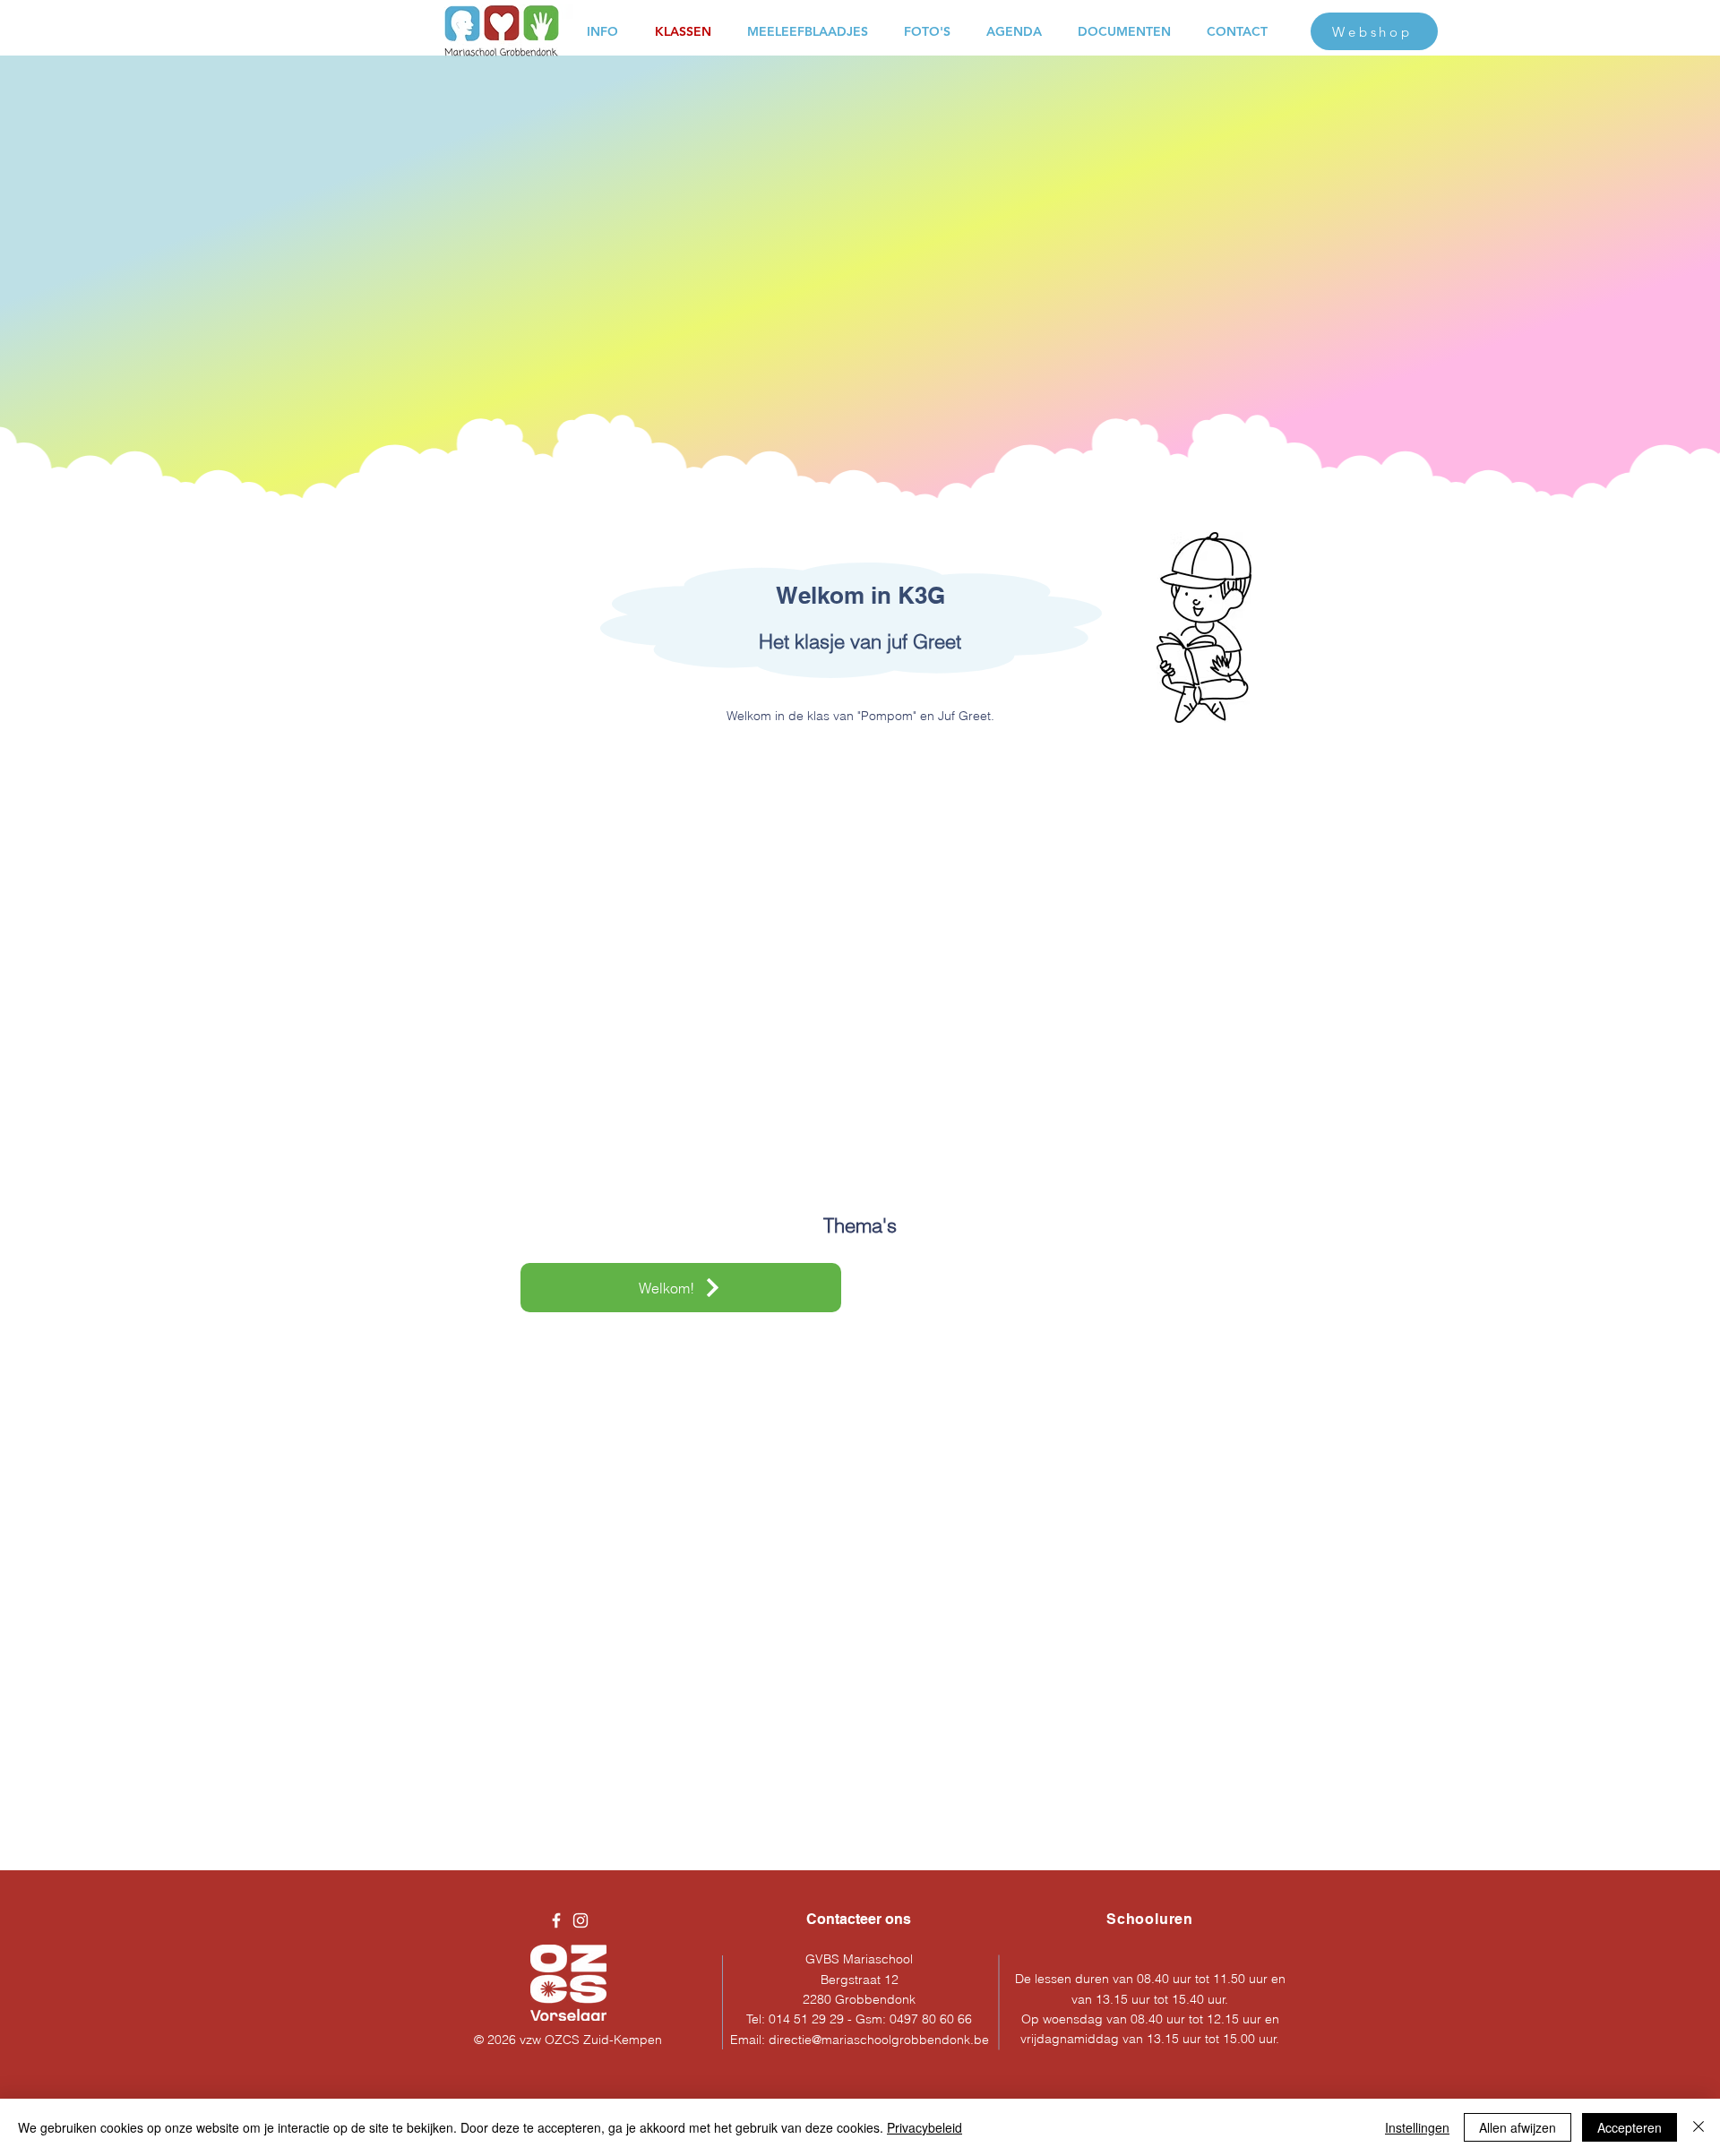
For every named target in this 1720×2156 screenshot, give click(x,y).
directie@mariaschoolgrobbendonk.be (879, 2040)
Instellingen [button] (1417, 2127)
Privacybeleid (924, 2127)
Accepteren (1630, 2127)
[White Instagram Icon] (580, 1920)
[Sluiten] (1698, 2127)
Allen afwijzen (1518, 2127)
